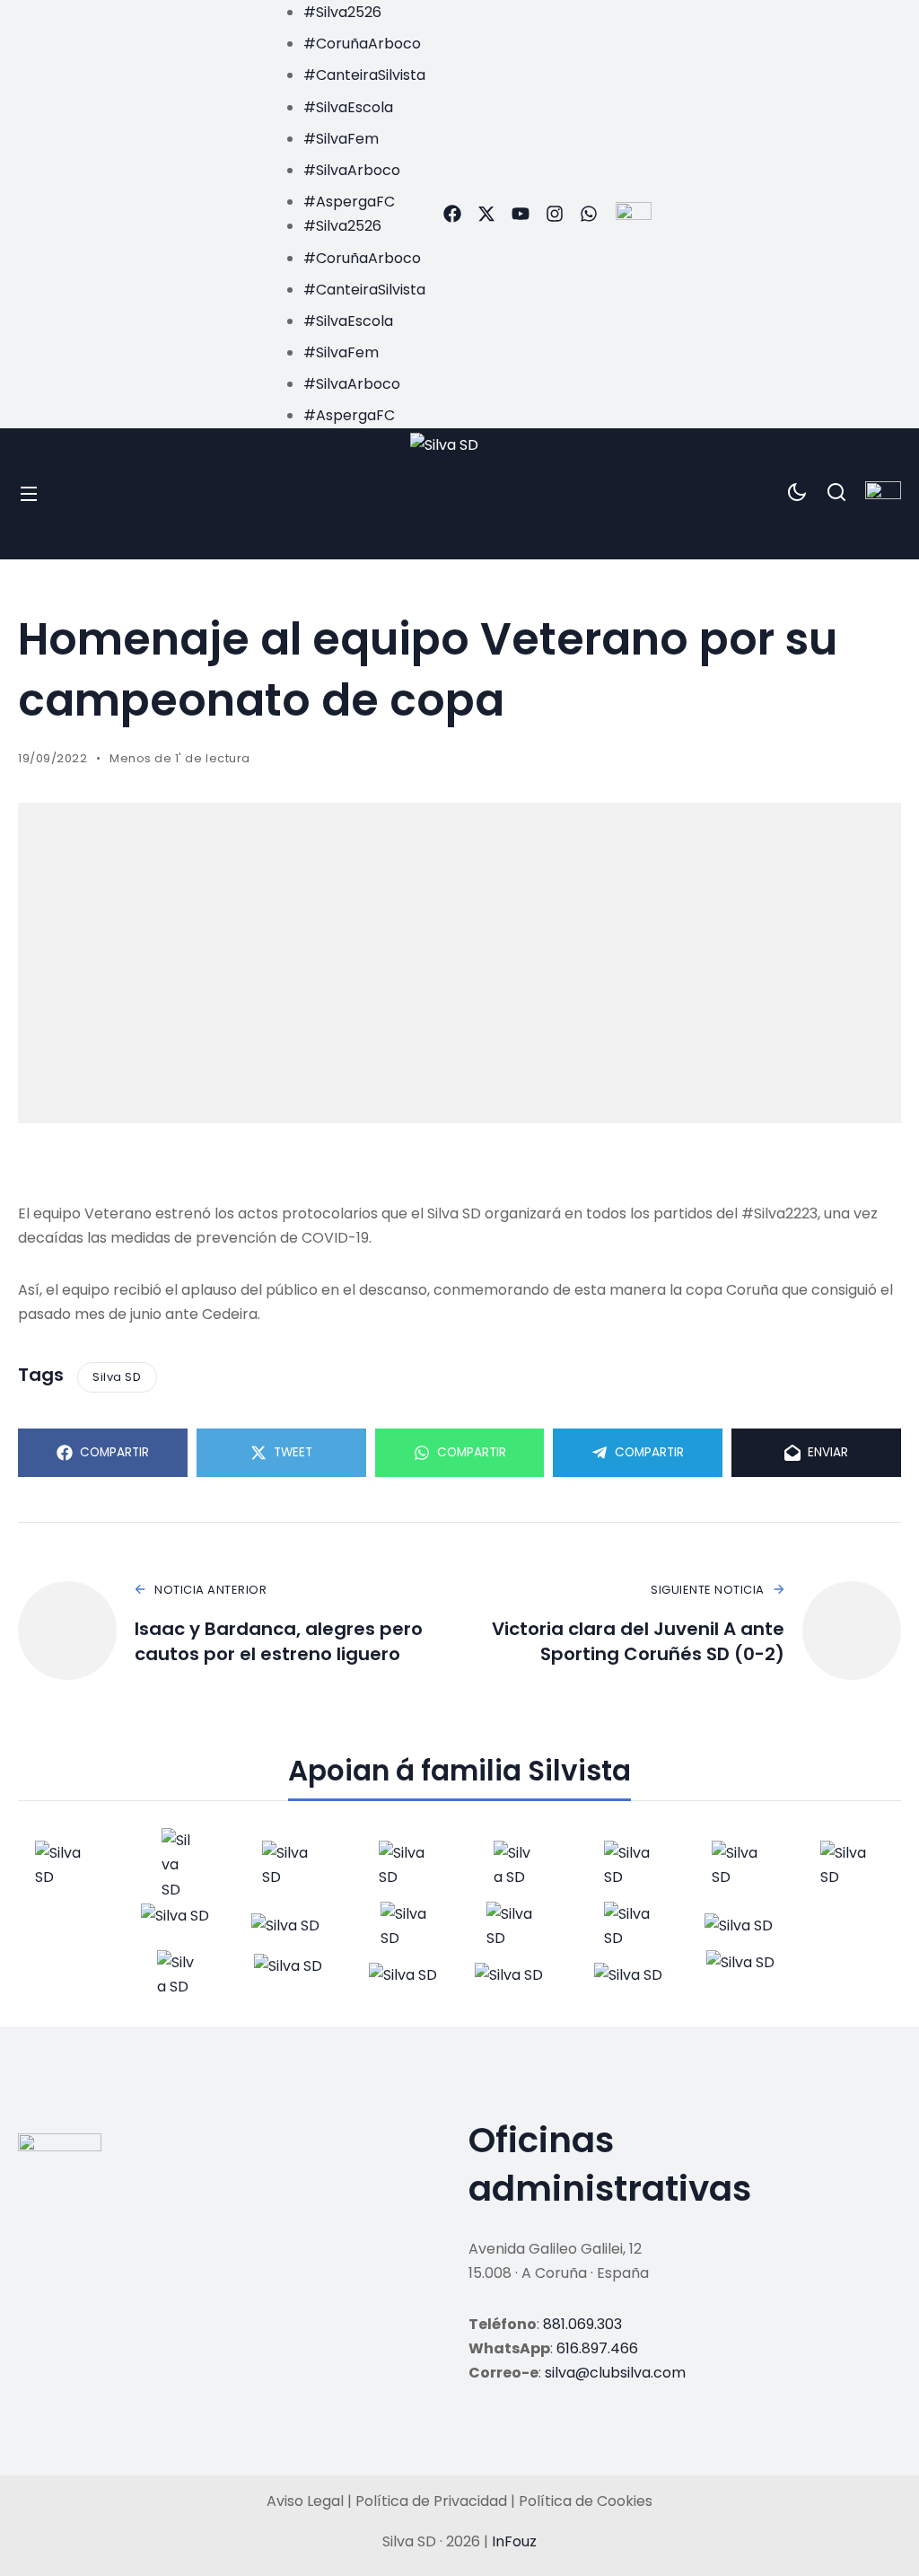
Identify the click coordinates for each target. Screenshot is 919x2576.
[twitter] (486, 214)
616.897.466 (597, 2348)
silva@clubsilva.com (615, 2373)
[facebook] (452, 214)
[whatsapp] (589, 214)
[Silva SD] (460, 494)
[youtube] (521, 214)
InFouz (514, 2541)
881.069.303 (582, 2324)
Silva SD (117, 1377)
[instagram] (555, 214)
